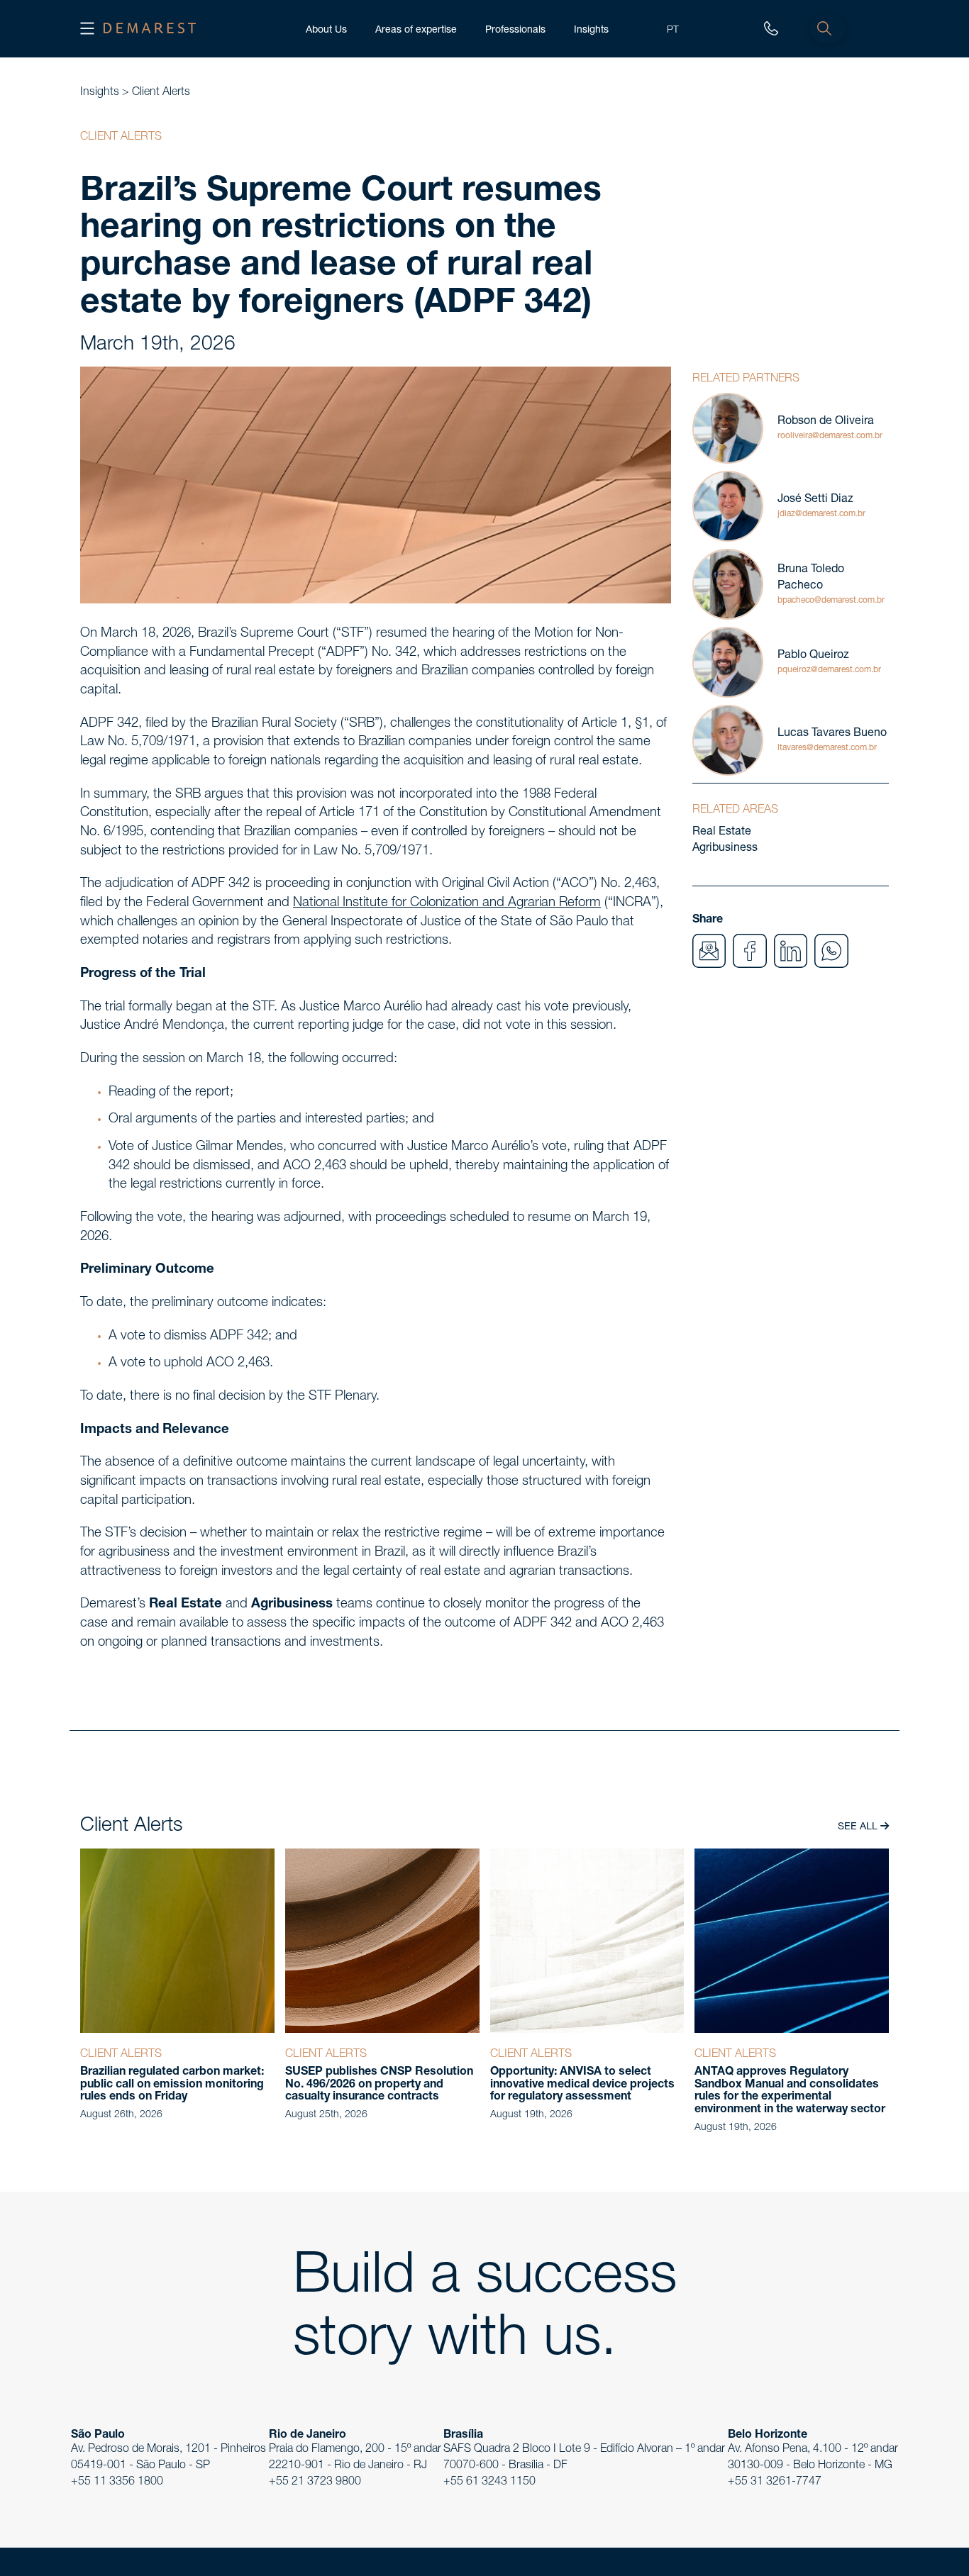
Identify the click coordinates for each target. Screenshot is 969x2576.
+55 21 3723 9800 (315, 2482)
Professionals (515, 29)
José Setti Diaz (815, 500)
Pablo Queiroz (813, 656)
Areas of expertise (416, 29)
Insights (591, 29)
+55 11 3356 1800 (117, 2482)
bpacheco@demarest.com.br (831, 601)
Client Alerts (161, 93)
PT (673, 29)
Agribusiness (725, 849)
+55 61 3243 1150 (489, 2482)
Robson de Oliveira (826, 422)
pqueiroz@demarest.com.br (829, 670)
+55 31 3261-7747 (775, 2482)
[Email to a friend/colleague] (709, 952)
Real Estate (722, 832)
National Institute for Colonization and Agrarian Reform (447, 903)
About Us (326, 29)
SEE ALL (859, 1827)
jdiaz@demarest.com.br (821, 514)
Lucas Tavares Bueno (832, 734)
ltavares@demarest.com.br (827, 748)
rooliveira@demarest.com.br (830, 436)
